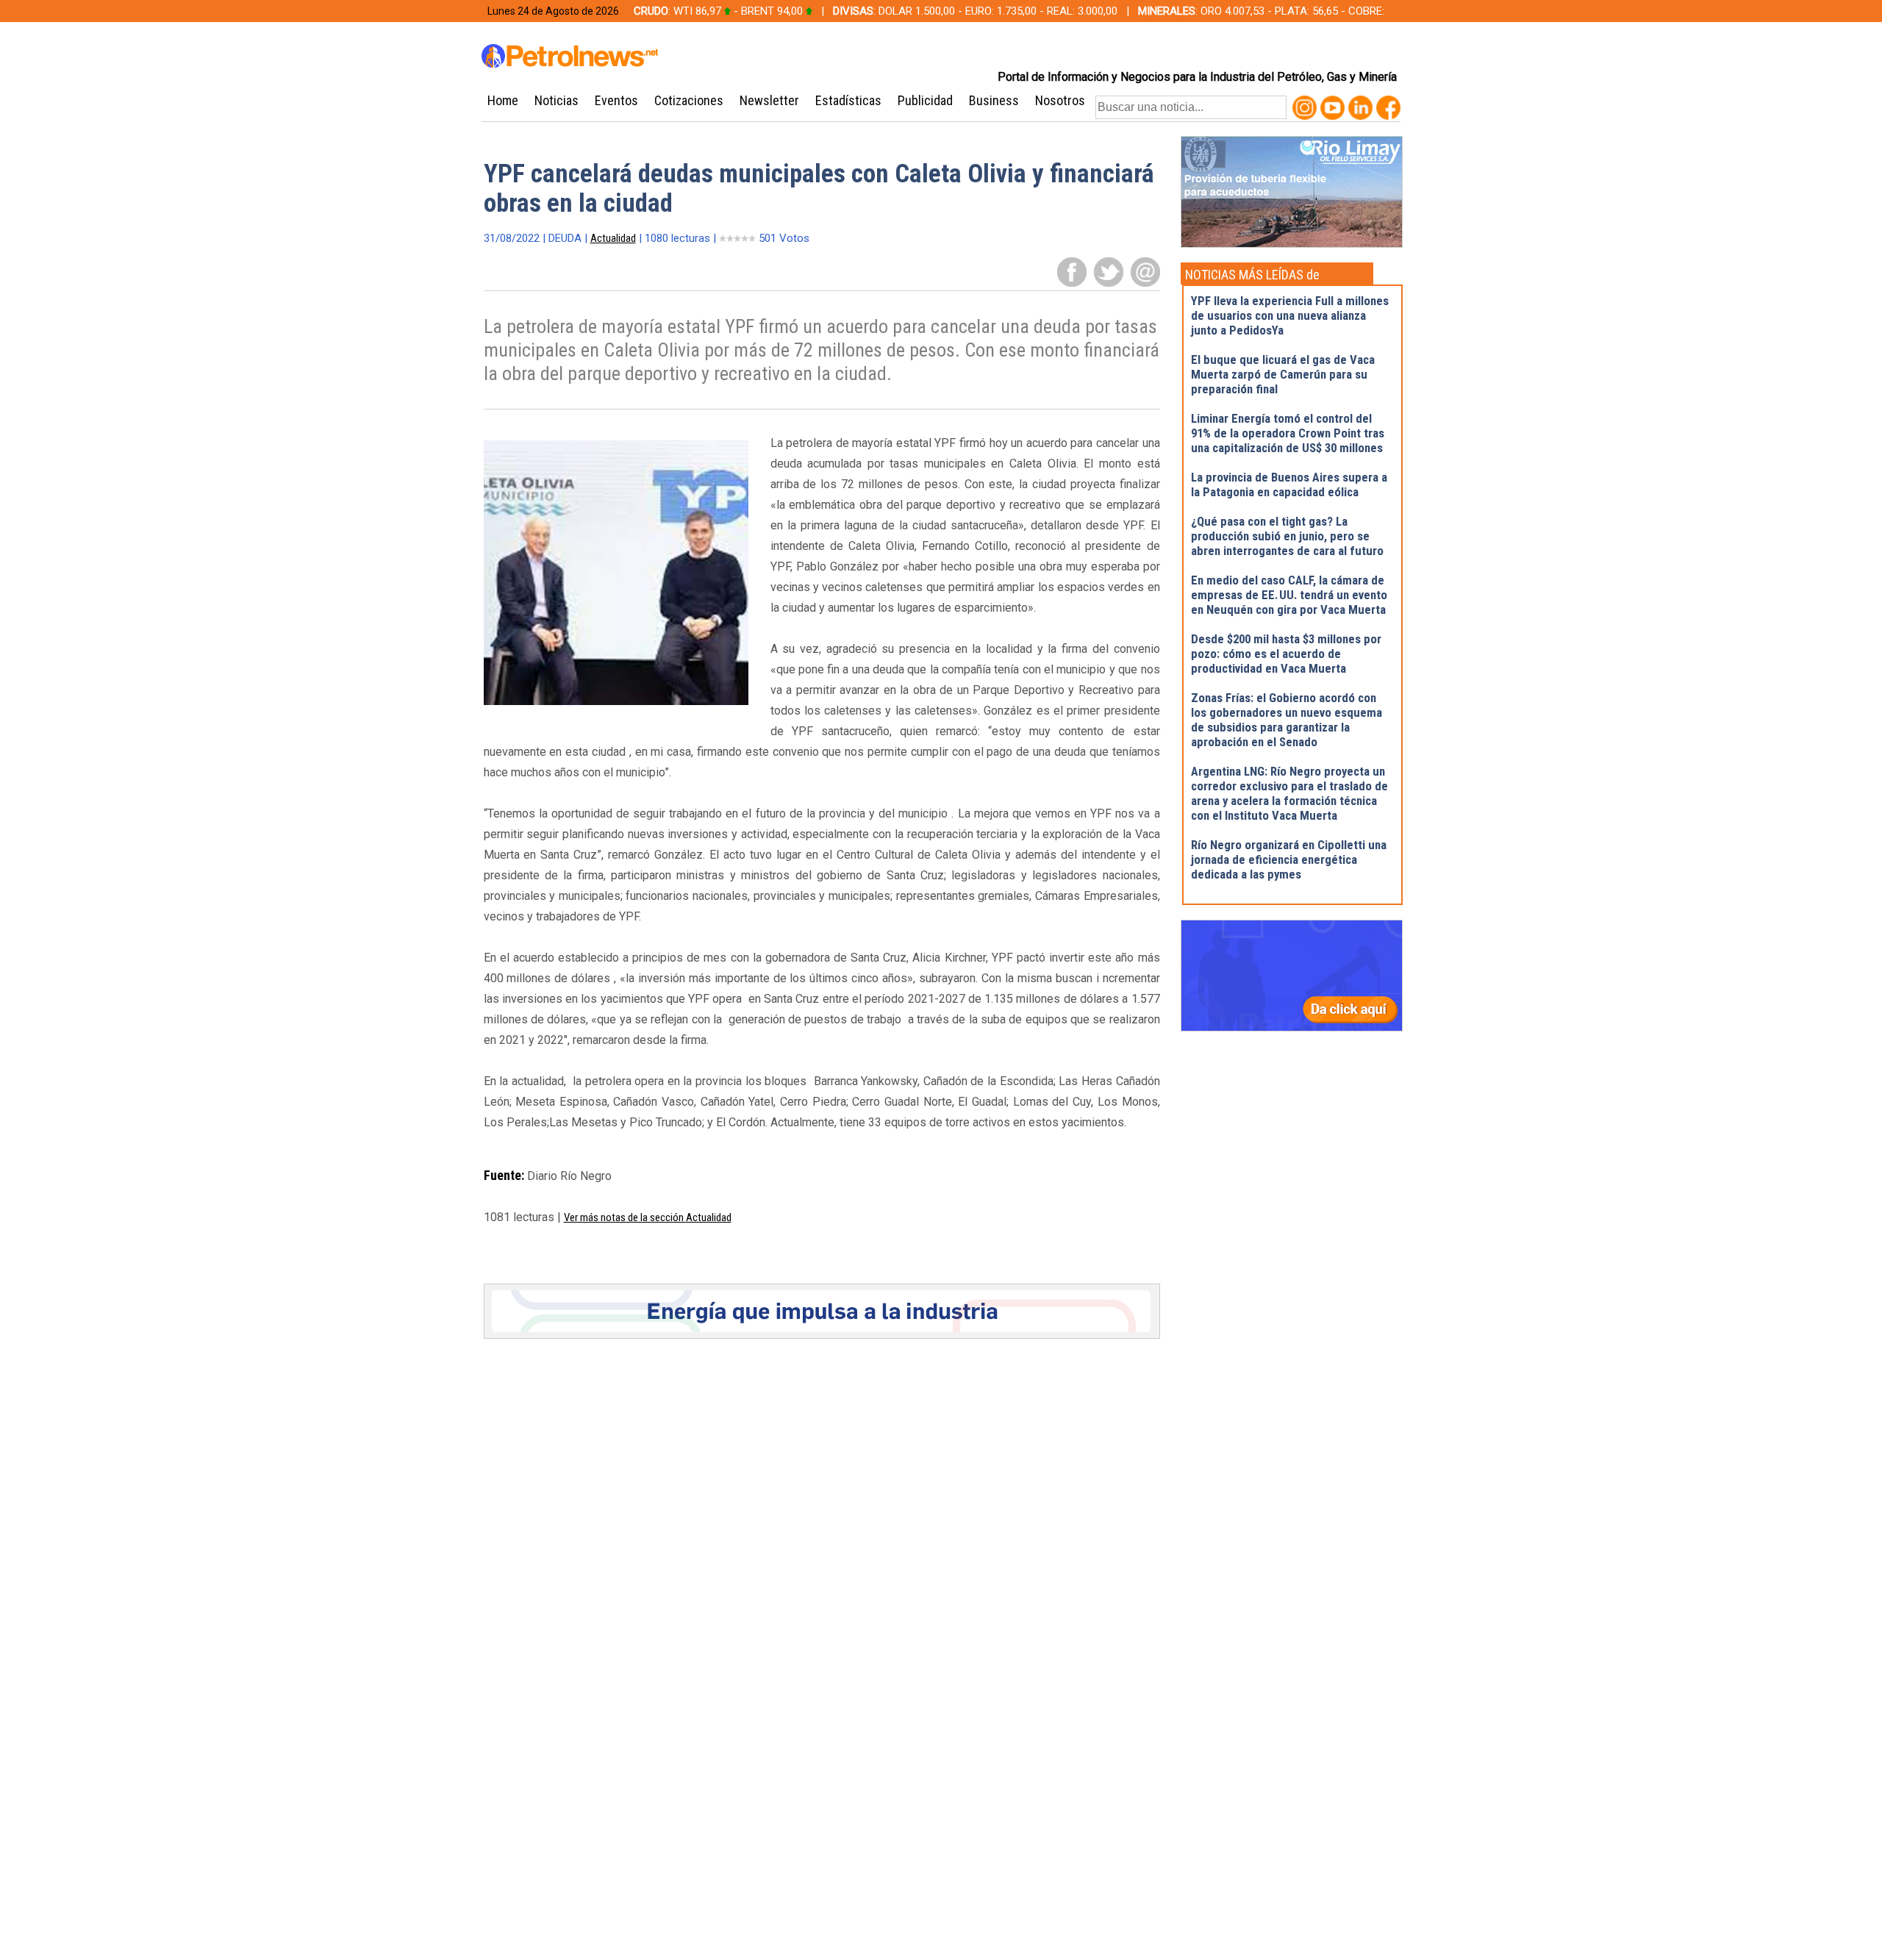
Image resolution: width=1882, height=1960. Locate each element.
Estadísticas (848, 100)
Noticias (557, 100)
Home (503, 100)
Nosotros (1060, 100)
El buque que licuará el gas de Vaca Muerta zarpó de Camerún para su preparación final (1283, 374)
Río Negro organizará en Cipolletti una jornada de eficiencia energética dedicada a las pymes (1289, 859)
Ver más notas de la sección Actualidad (648, 1217)
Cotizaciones (689, 100)
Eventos (616, 100)
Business (994, 100)
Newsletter (769, 100)
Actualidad (613, 238)
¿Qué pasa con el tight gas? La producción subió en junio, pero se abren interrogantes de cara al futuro (1287, 536)
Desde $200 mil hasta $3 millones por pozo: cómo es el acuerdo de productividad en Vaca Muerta (1286, 654)
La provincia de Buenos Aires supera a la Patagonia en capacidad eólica (1289, 484)
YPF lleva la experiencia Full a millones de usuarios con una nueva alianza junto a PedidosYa (1290, 315)
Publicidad (925, 100)
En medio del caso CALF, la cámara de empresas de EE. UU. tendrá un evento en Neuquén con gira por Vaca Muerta (1289, 595)
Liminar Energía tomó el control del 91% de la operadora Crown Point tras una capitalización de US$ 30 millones (1288, 433)
